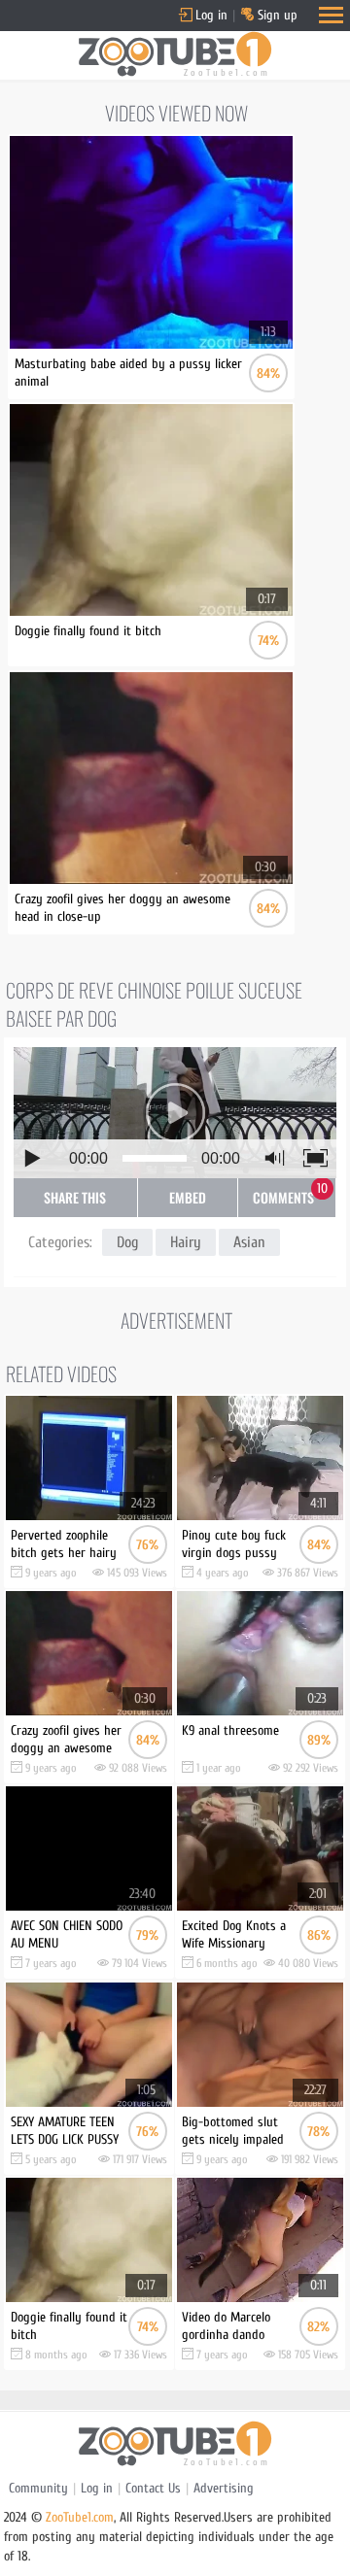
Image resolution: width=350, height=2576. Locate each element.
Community (38, 2488)
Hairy (186, 1242)
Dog (127, 1242)
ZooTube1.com (80, 2517)
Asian (249, 1242)
